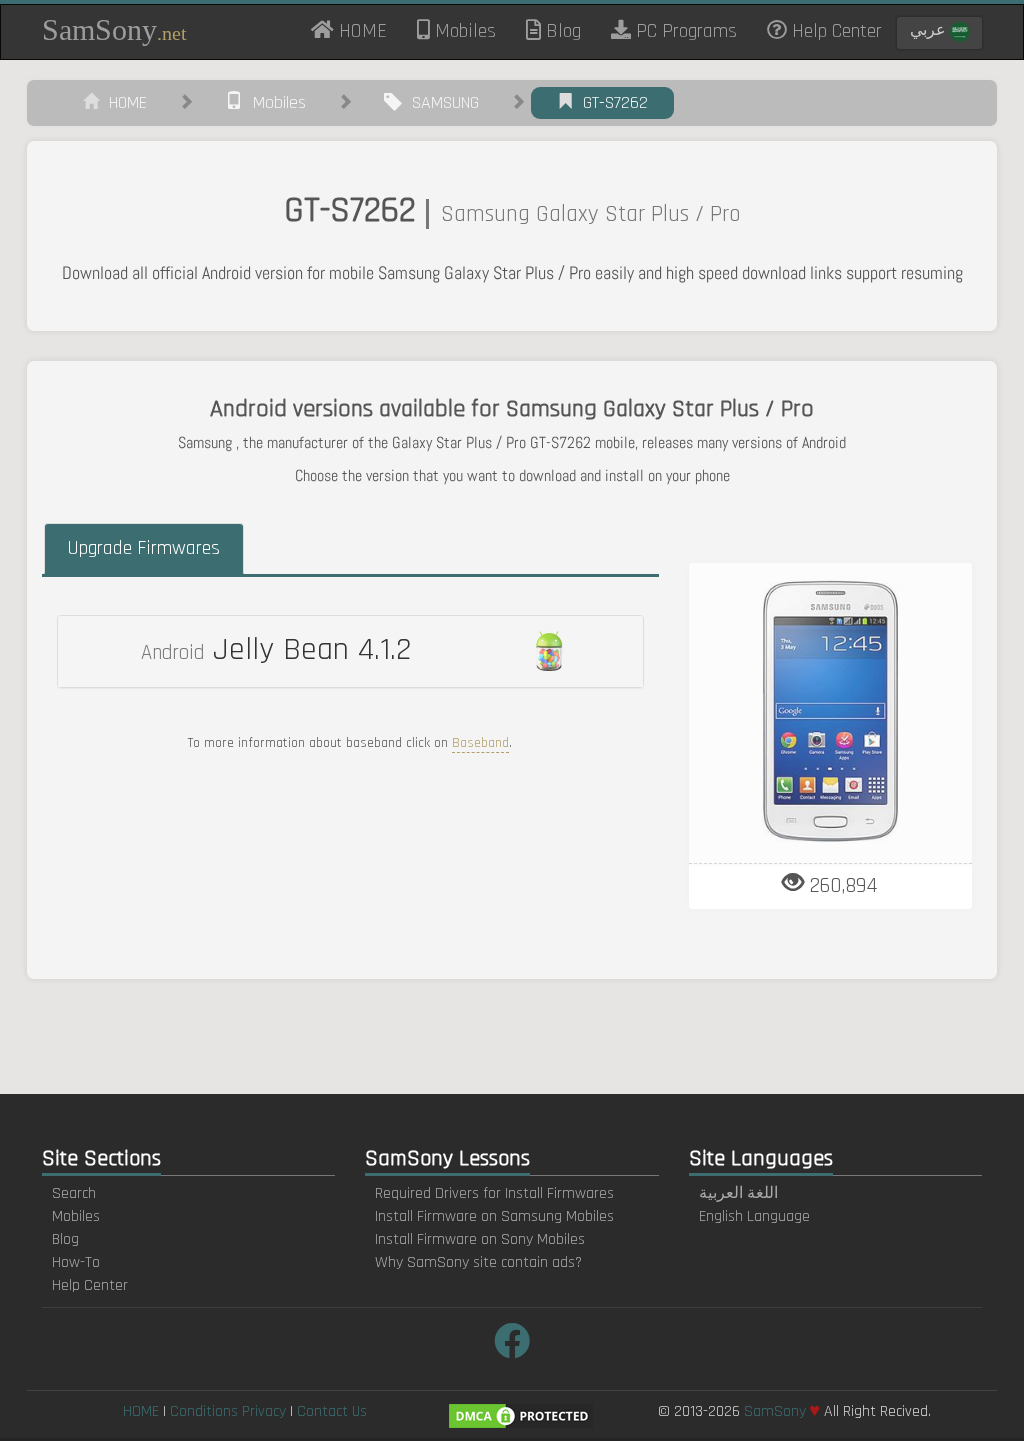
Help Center (834, 31)
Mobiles (463, 31)
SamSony (114, 29)
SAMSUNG (440, 102)
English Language (754, 1216)
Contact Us (332, 1411)
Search (74, 1193)
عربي (930, 30)
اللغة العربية (738, 1193)
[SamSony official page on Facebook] (512, 1343)
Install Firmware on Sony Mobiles (480, 1239)
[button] (350, 651)
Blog (561, 31)
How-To (76, 1262)
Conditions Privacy (228, 1411)
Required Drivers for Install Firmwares (494, 1193)
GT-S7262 (610, 102)
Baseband (480, 743)
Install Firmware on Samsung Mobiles (494, 1216)
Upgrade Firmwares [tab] (143, 548)
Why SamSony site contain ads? (478, 1262)
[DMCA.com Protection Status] (521, 1415)
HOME (368, 30)
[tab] (350, 651)
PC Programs (684, 31)
